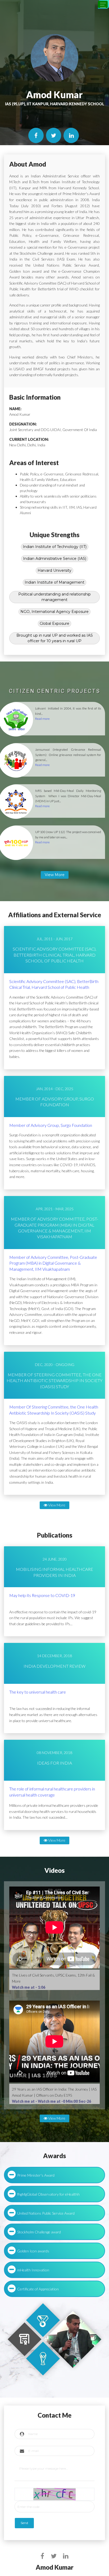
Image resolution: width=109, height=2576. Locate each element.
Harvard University (54, 570)
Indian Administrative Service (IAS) (55, 559)
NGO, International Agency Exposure (54, 612)
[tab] (54, 2175)
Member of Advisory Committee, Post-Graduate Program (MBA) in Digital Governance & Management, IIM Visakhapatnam (53, 1263)
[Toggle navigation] (103, 4)
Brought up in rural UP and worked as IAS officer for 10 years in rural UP (55, 638)
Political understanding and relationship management (54, 597)
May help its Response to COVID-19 (42, 1595)
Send (24, 2523)
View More (56, 1505)
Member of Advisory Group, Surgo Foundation (51, 1125)
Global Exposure (54, 623)
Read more (42, 719)
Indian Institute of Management (54, 582)
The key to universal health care (38, 1692)
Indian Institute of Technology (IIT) (55, 547)
